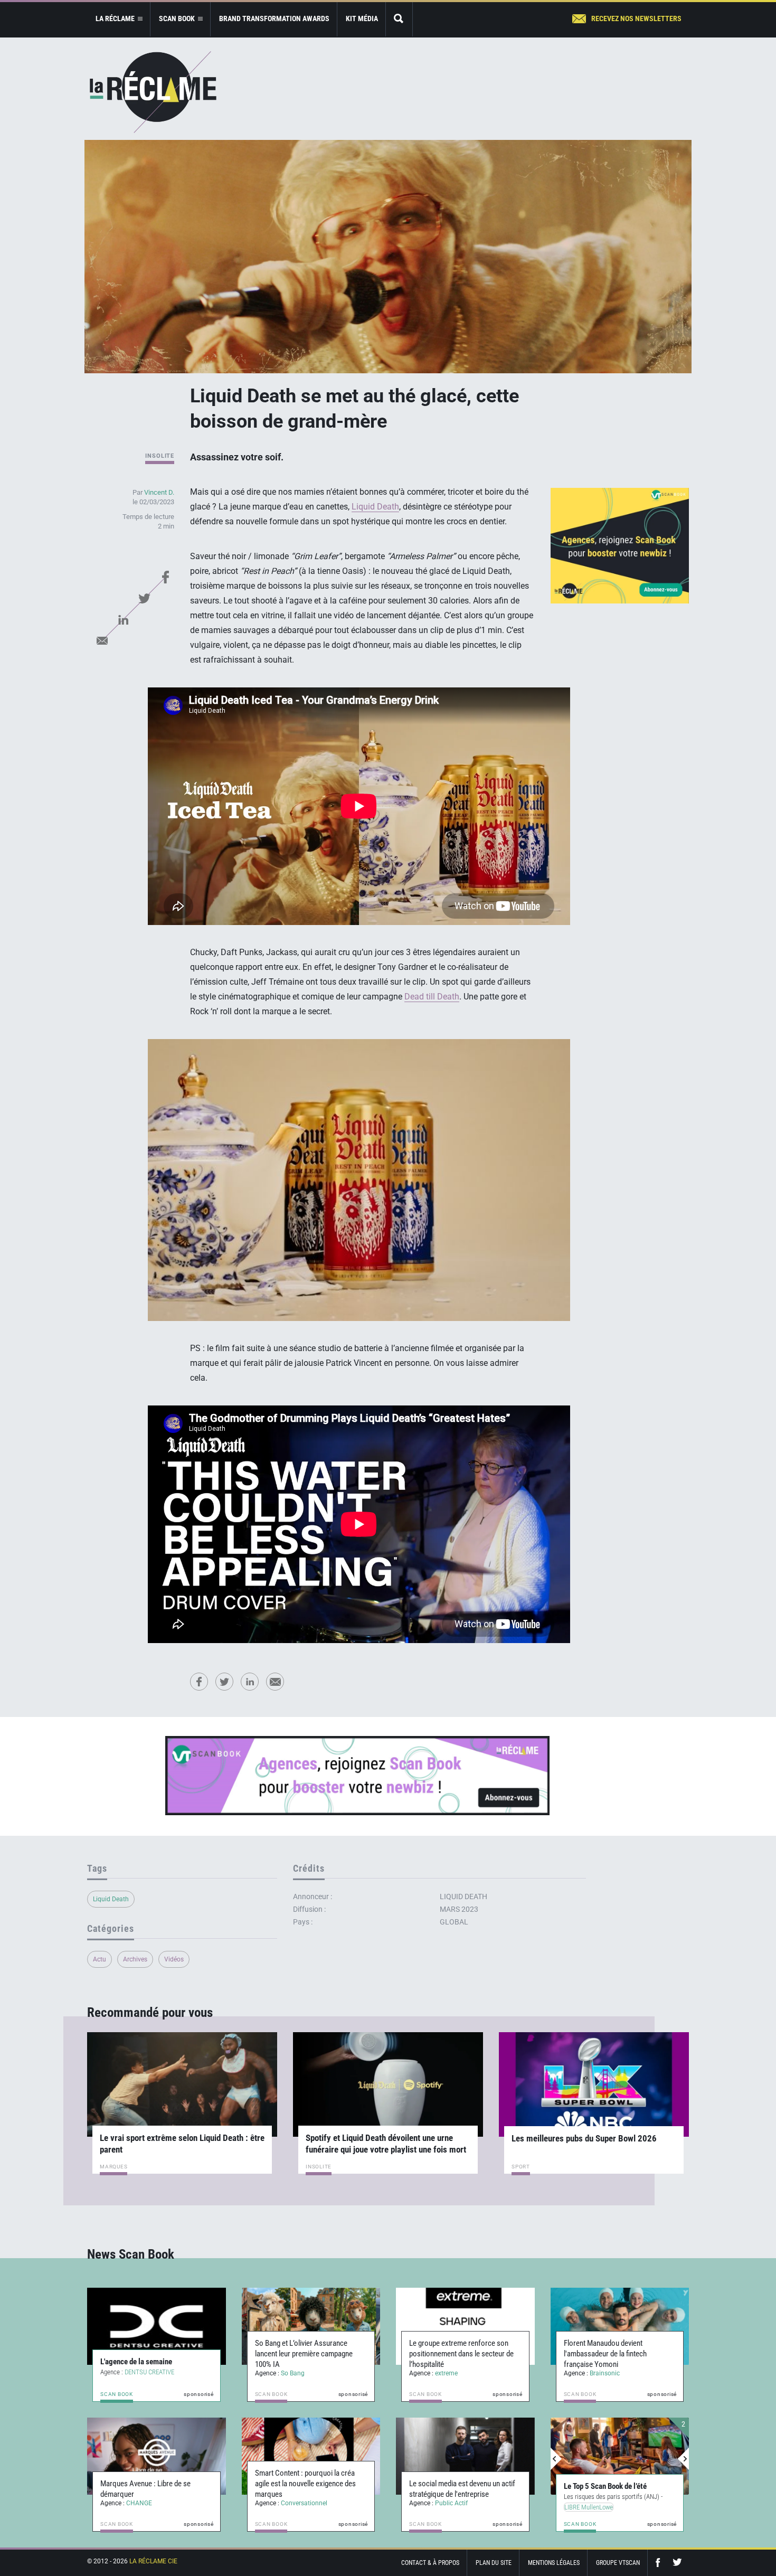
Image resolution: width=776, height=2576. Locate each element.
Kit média (362, 18)
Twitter (144, 598)
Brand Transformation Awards (274, 18)
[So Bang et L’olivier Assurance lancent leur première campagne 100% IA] (311, 2326)
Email (102, 640)
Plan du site (494, 2563)
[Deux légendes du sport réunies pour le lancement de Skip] (620, 2456)
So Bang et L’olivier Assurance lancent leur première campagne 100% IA (304, 2354)
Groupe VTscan (618, 2563)
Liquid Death (375, 507)
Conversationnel (304, 2503)
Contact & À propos (430, 2563)
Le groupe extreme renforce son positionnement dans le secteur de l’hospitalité (461, 2354)
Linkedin (123, 619)
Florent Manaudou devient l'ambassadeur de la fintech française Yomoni (605, 2354)
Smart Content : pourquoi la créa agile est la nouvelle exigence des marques (305, 2484)
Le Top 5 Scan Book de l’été (605, 2486)
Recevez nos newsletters (636, 18)
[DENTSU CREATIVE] (157, 2326)
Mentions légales (554, 2563)
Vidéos (174, 1959)
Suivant (683, 2459)
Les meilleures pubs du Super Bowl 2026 (584, 2138)
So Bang (293, 2373)
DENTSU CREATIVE (149, 2372)
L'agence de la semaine (136, 2362)
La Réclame (153, 92)
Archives (135, 1959)
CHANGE (139, 2503)
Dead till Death (432, 997)
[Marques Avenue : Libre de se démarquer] (157, 2456)
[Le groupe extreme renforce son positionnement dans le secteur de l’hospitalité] (465, 2326)
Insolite (160, 456)
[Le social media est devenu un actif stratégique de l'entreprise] (465, 2456)
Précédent (556, 2459)
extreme (446, 2373)
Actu (100, 1959)
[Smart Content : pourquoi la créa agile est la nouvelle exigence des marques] (311, 2456)
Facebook (165, 577)
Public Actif (451, 2503)
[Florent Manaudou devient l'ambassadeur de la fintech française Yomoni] (620, 2326)
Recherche (399, 19)
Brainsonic (605, 2373)
